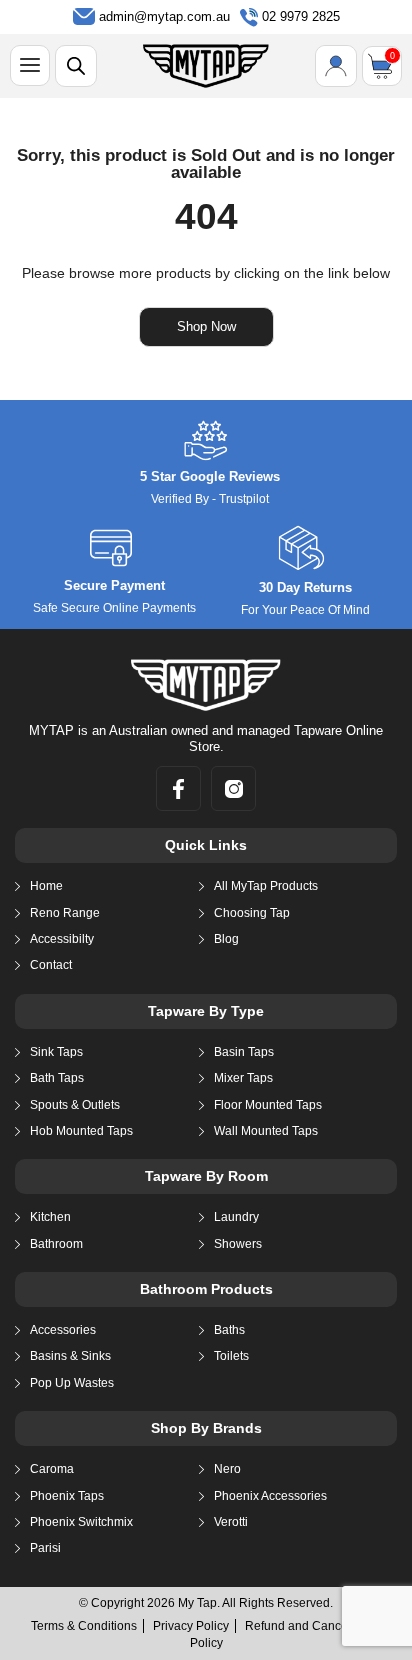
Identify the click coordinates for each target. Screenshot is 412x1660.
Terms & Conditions (84, 1626)
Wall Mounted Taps (266, 1131)
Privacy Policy (191, 1626)
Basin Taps (244, 1052)
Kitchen (50, 1217)
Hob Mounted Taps (81, 1131)
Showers (238, 1244)
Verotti (231, 1522)
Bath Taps (57, 1078)
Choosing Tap (252, 913)
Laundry (236, 1217)
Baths (229, 1330)
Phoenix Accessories (270, 1496)
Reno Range (65, 913)
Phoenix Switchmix (81, 1522)
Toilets (231, 1356)
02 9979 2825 (301, 16)
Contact (51, 965)
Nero (227, 1469)
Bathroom (56, 1244)
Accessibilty (62, 939)
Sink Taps (56, 1052)
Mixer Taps (243, 1078)
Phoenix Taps (67, 1496)
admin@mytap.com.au (164, 16)
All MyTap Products (266, 886)
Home (46, 886)
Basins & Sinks (70, 1356)
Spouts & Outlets (75, 1105)
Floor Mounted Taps (268, 1105)
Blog (226, 939)
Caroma (52, 1469)
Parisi (45, 1548)
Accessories (63, 1330)
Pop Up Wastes (72, 1383)
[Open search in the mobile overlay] (76, 66)
